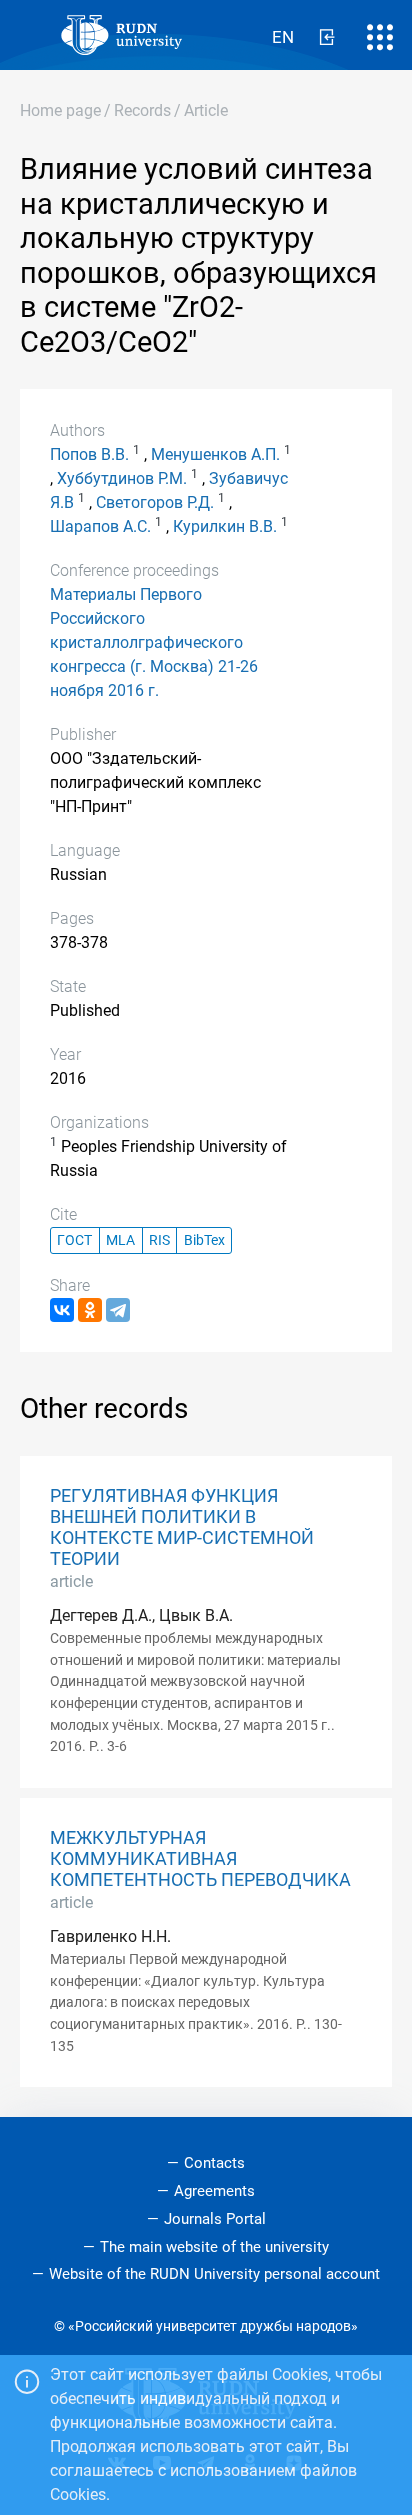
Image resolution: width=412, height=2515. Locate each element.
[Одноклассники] (90, 1310)
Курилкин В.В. (225, 526)
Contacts (214, 2163)
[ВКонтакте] (62, 1310)
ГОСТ (74, 1240)
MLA (120, 1240)
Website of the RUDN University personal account (214, 2274)
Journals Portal (215, 2219)
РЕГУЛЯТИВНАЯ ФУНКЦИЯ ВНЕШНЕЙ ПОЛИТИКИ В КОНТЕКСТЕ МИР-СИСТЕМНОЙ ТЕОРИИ (182, 1527)
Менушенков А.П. (215, 454)
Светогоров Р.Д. (155, 502)
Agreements (214, 2191)
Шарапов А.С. (100, 526)
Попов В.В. (89, 454)
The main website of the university (214, 2247)
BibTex (204, 1240)
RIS (159, 1240)
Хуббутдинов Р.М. (122, 478)
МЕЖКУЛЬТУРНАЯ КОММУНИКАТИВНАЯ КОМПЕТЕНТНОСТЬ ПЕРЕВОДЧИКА (200, 1859)
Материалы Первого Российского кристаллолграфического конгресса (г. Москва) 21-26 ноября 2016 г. (154, 642)
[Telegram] (118, 1310)
